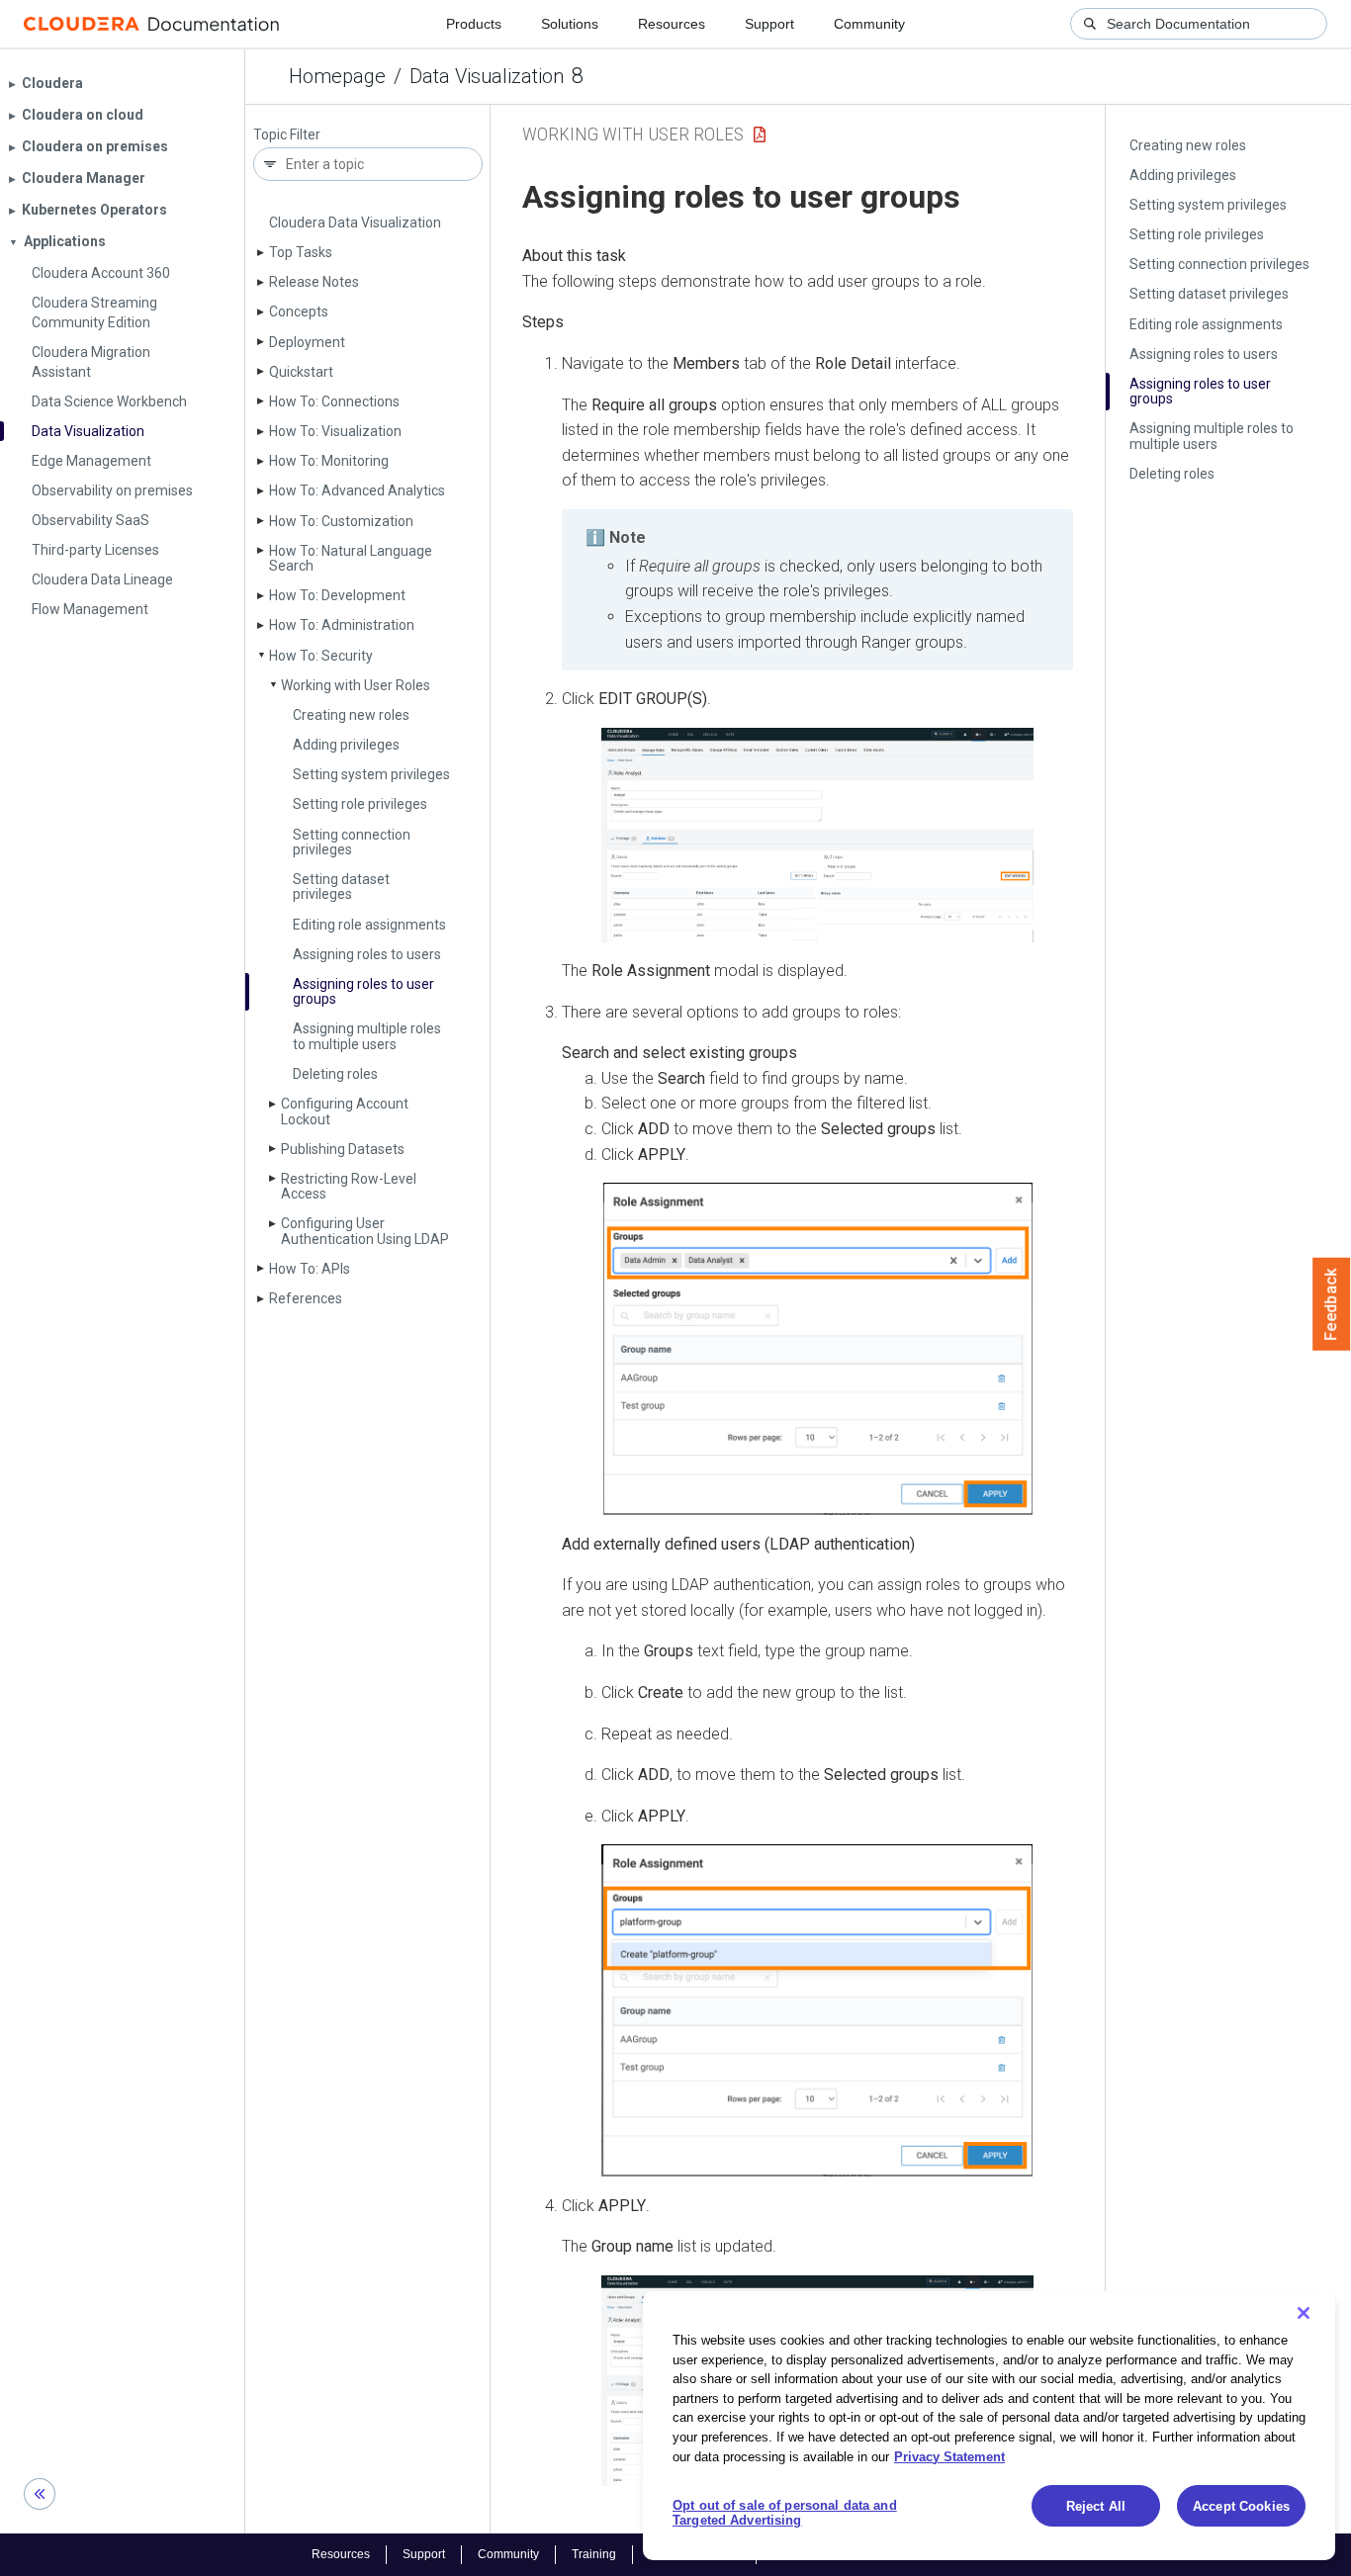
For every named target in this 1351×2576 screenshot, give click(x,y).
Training (594, 2554)
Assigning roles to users (367, 954)
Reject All (1096, 2506)
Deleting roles (335, 1074)
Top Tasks (301, 252)
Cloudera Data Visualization (355, 222)
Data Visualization (487, 76)
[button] (817, 835)
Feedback (1332, 1304)
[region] (989, 2426)
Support (769, 24)
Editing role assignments (369, 925)
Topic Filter (287, 135)
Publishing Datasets (343, 1149)
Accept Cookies (1241, 2506)
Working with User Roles (356, 685)
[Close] (1304, 2313)
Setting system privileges (371, 774)
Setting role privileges (360, 804)
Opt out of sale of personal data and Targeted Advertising (785, 2513)
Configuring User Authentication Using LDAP (365, 1231)
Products (474, 24)
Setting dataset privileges (341, 887)
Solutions (570, 24)
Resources (672, 24)
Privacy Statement (949, 2456)
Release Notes (314, 282)
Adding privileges (346, 745)
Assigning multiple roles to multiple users (367, 1036)
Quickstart (301, 372)
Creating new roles (351, 715)
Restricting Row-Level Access (349, 1186)
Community (869, 24)
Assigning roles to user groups (363, 991)
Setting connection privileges (352, 842)
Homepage (337, 76)
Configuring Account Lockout (345, 1111)
